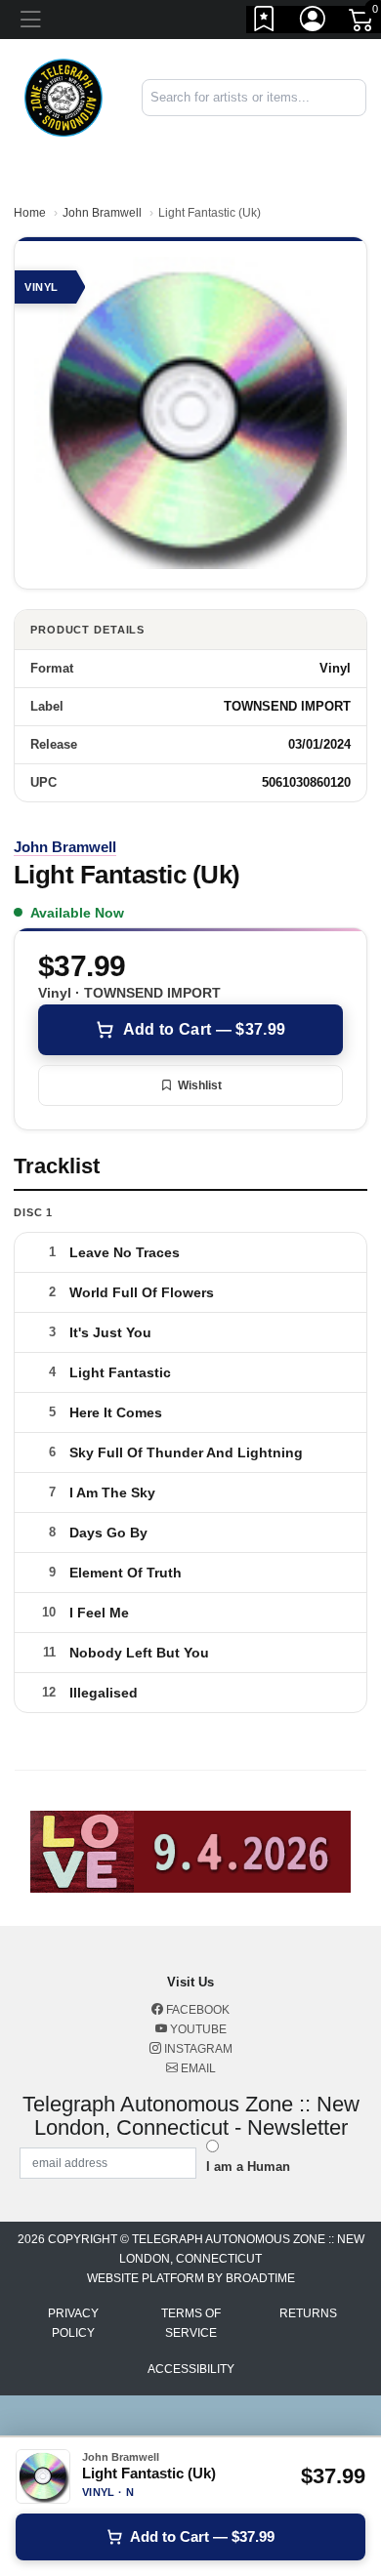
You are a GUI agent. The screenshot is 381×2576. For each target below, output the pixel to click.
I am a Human (248, 2167)
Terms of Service (191, 2323)
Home (30, 213)
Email (197, 2068)
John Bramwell (102, 213)
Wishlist (200, 1085)
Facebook (196, 2010)
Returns (308, 2313)
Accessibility (191, 2369)
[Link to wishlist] (265, 22)
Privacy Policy (73, 2323)
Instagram (197, 2049)
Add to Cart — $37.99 (204, 1029)
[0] (362, 23)
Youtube (197, 2029)
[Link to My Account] (314, 22)
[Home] (63, 96)
